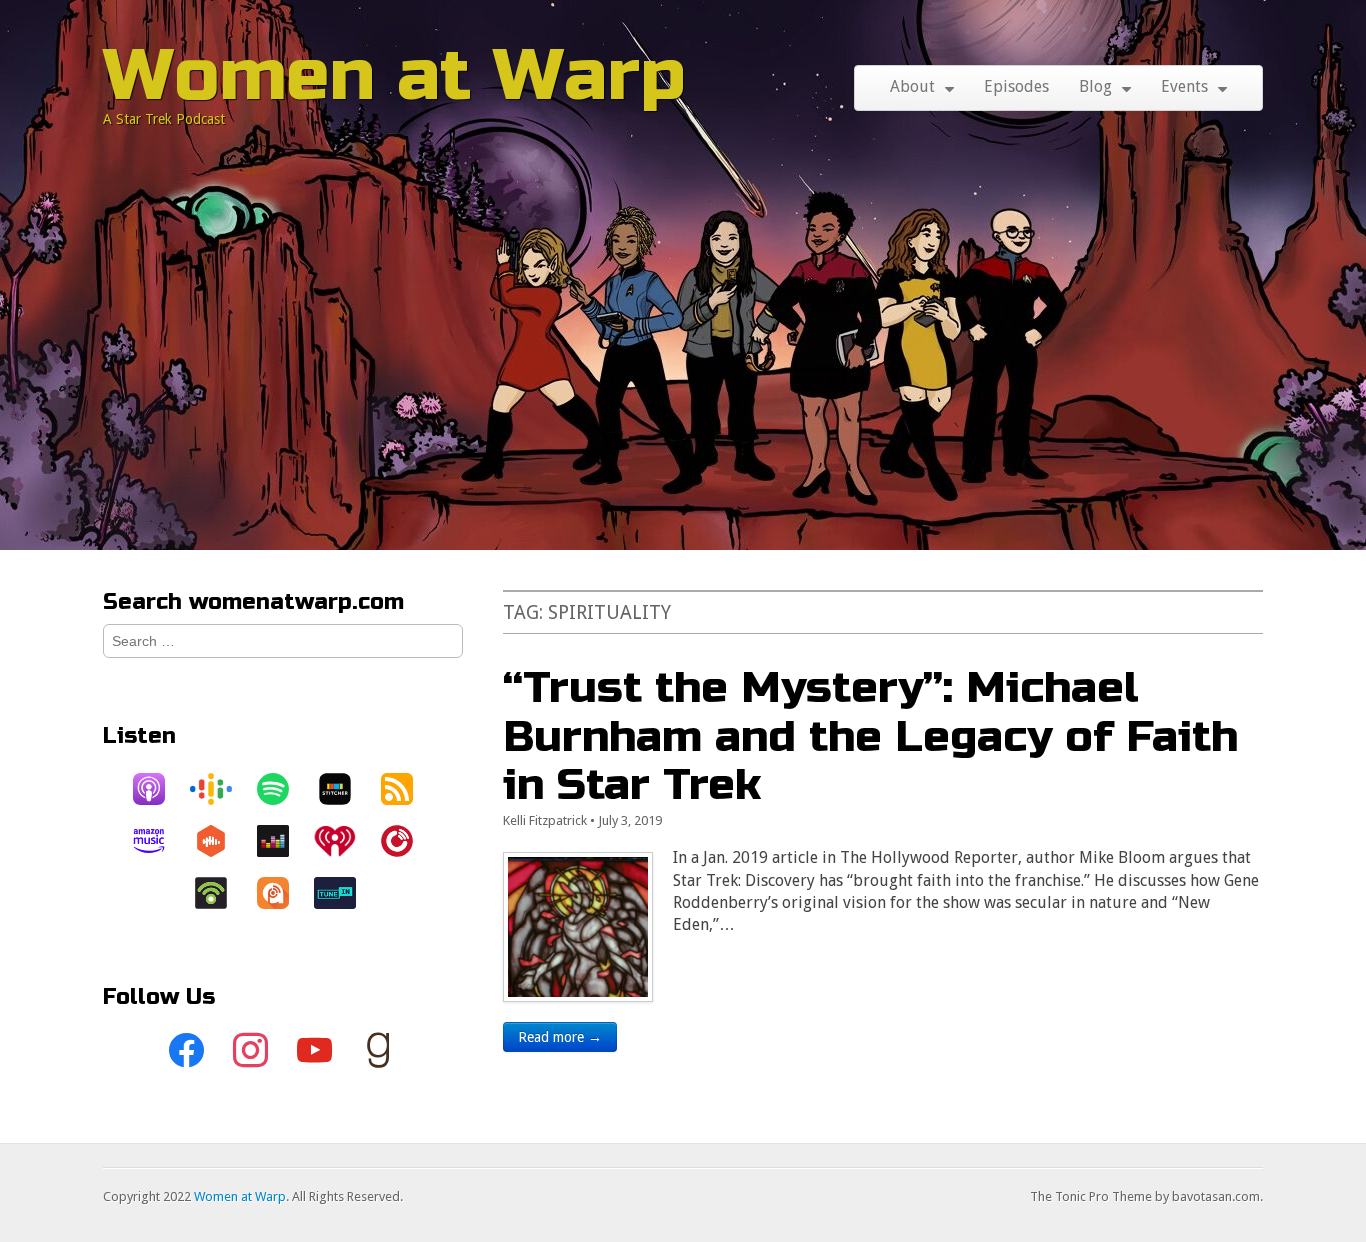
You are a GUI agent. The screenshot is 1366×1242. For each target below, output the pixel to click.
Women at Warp (394, 75)
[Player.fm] (407, 841)
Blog (1095, 86)
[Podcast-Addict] (283, 893)
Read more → (560, 1037)
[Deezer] (283, 841)
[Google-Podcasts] (221, 789)
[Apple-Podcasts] (159, 789)
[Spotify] (283, 789)
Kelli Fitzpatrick (545, 820)
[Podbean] (221, 893)
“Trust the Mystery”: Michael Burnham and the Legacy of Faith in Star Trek (870, 736)
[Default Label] (315, 1051)
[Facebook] (187, 1051)
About (912, 86)
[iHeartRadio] (345, 841)
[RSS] (407, 789)
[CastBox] (221, 841)
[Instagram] (251, 1051)
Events (1184, 86)
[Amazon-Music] (159, 841)
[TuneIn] (345, 893)
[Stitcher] (345, 789)
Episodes (1016, 86)
